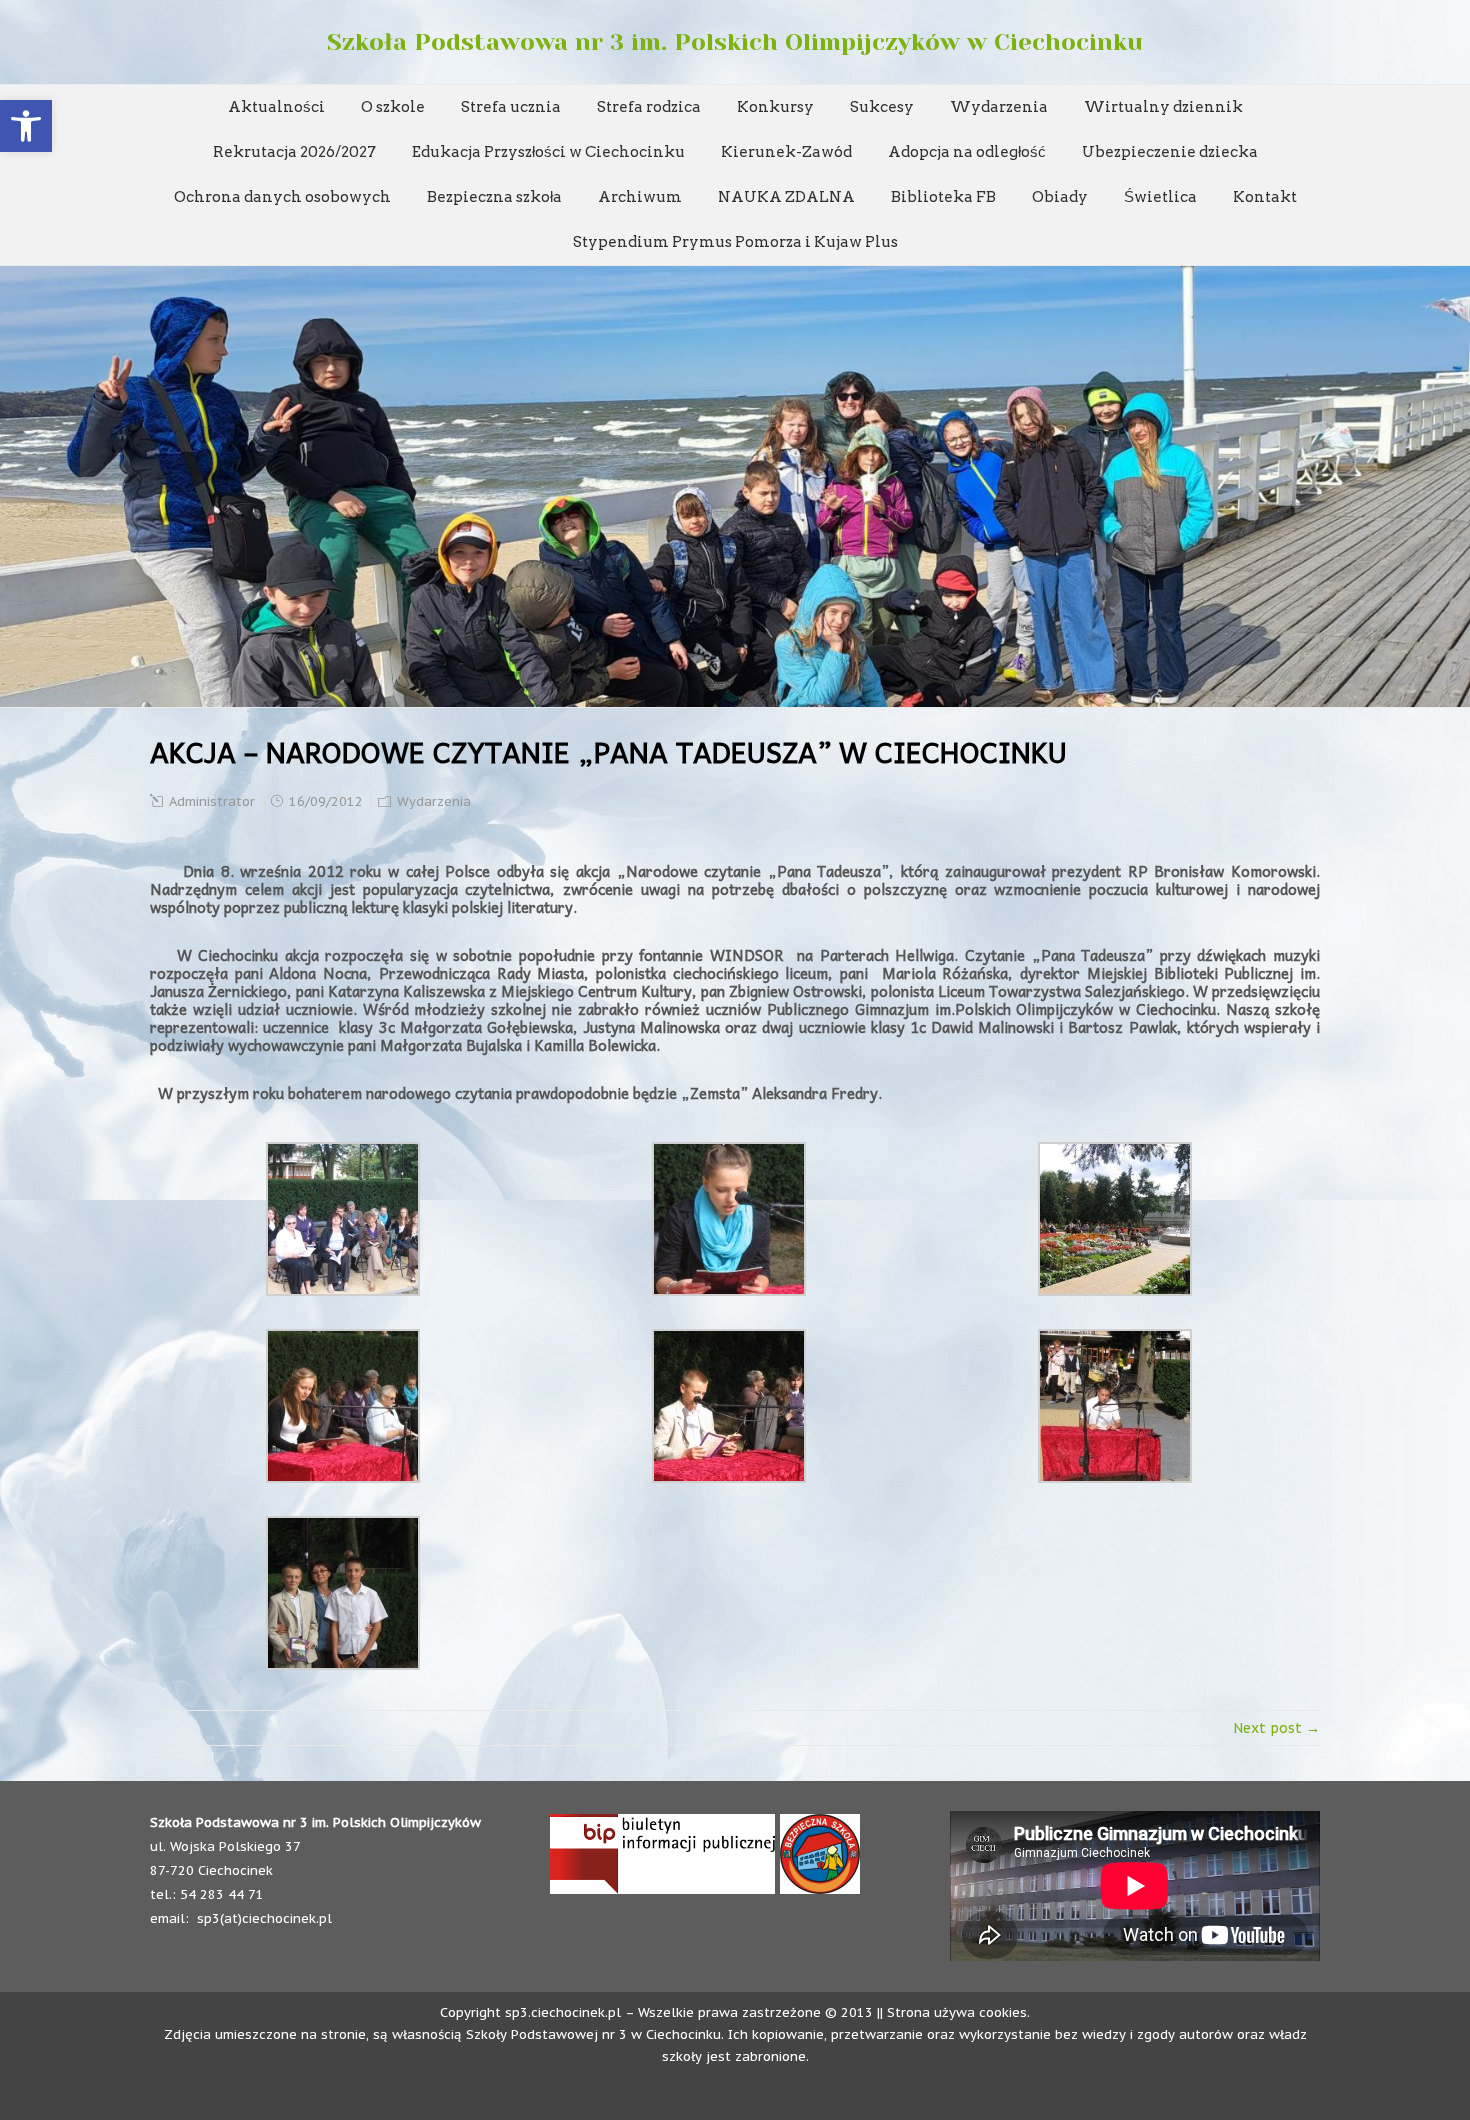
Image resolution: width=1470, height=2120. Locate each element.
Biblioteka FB (943, 197)
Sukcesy (882, 107)
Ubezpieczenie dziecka (1170, 152)
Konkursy (775, 107)
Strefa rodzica (649, 107)
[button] (26, 126)
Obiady (1060, 197)
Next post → (1276, 1728)
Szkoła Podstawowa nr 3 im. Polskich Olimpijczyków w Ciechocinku (735, 42)
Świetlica (1160, 197)
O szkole (393, 107)
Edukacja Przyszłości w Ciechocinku (548, 152)
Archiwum (640, 197)
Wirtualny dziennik (1163, 107)
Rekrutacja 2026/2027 (294, 152)
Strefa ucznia (511, 107)
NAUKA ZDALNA (786, 197)
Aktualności (276, 107)
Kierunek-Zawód (786, 152)
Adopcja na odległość (967, 152)
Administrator (212, 801)
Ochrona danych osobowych (282, 197)
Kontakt (1265, 197)
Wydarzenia (999, 107)
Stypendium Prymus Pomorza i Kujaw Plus (735, 242)
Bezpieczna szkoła (494, 197)
